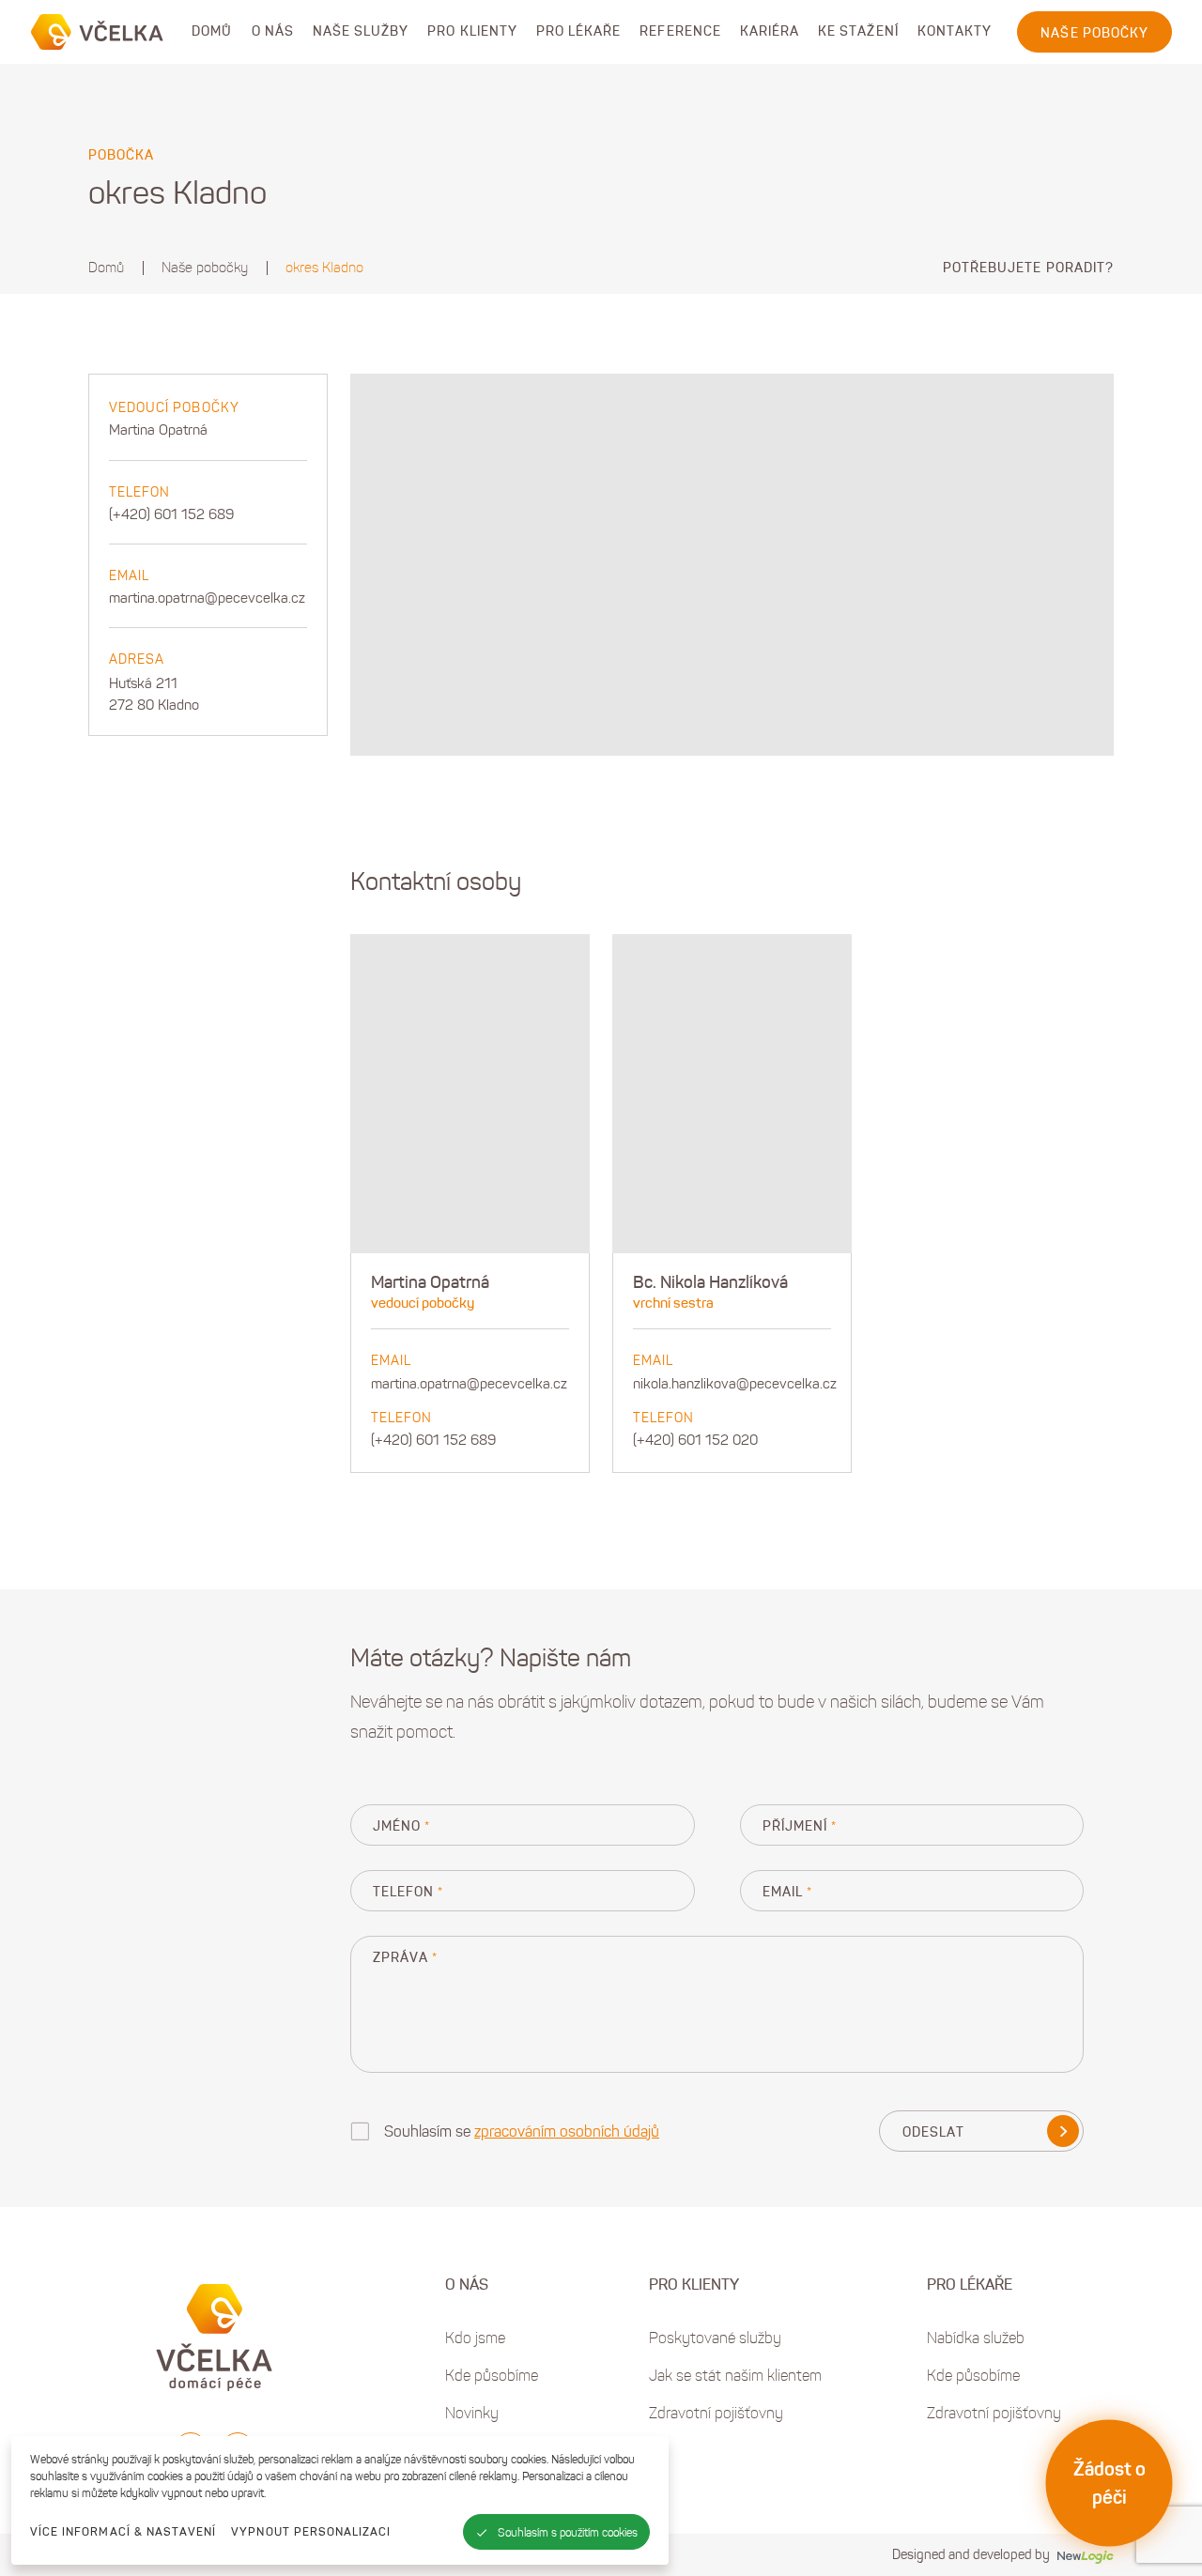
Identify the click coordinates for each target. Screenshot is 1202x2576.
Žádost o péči (1110, 2483)
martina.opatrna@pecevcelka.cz (207, 598)
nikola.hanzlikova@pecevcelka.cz (735, 1384)
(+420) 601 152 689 (171, 514)
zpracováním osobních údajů (567, 2131)
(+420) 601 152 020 (695, 1440)
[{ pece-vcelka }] (98, 32)
